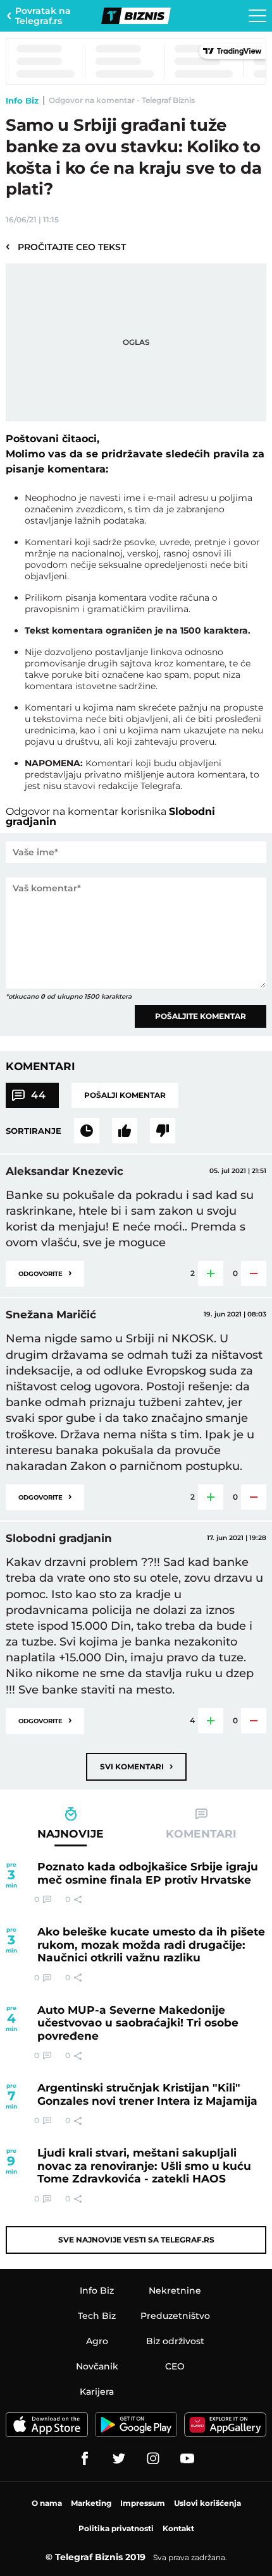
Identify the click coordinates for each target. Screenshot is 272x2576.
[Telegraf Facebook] (85, 2459)
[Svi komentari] (87, 1131)
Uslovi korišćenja (207, 2503)
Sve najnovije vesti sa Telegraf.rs (136, 2240)
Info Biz (22, 100)
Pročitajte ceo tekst (66, 246)
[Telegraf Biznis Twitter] (119, 2459)
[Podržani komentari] (125, 1131)
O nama (47, 2503)
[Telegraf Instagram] (153, 2459)
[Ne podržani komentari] (163, 1131)
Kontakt (178, 2528)
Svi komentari (136, 1766)
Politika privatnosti (116, 2528)
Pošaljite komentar (201, 1016)
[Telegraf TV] (187, 2459)
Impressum (143, 2503)
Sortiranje (34, 1131)
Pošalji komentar (125, 1095)
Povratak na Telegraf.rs (43, 16)
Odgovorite (45, 1273)
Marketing (91, 2503)
